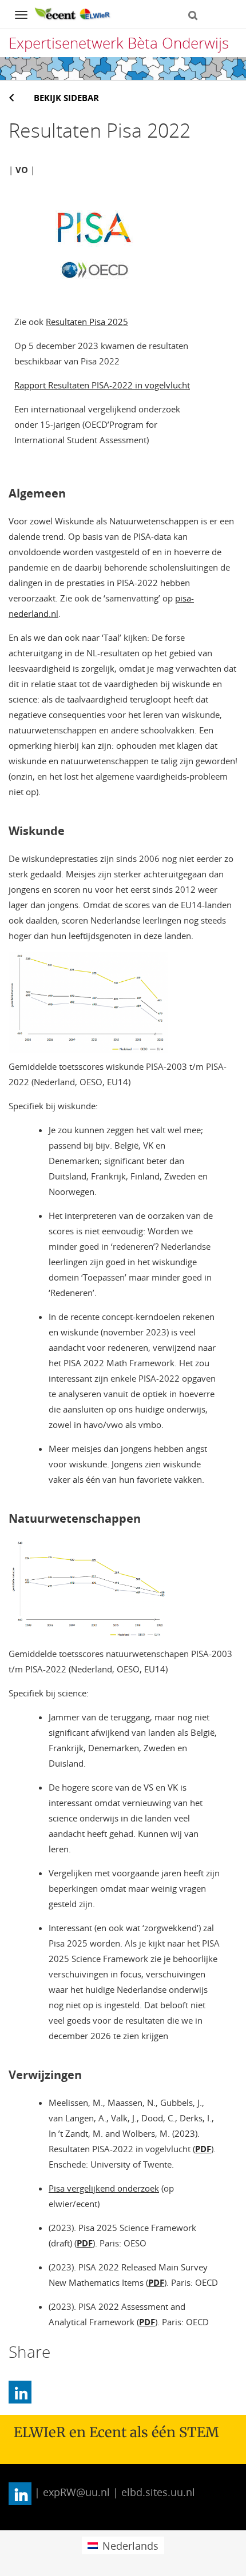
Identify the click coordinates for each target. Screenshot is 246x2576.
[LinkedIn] (20, 2392)
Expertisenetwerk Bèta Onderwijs (119, 43)
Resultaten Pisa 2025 (87, 322)
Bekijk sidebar (66, 98)
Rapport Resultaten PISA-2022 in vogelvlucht (102, 385)
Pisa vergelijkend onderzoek (104, 2188)
